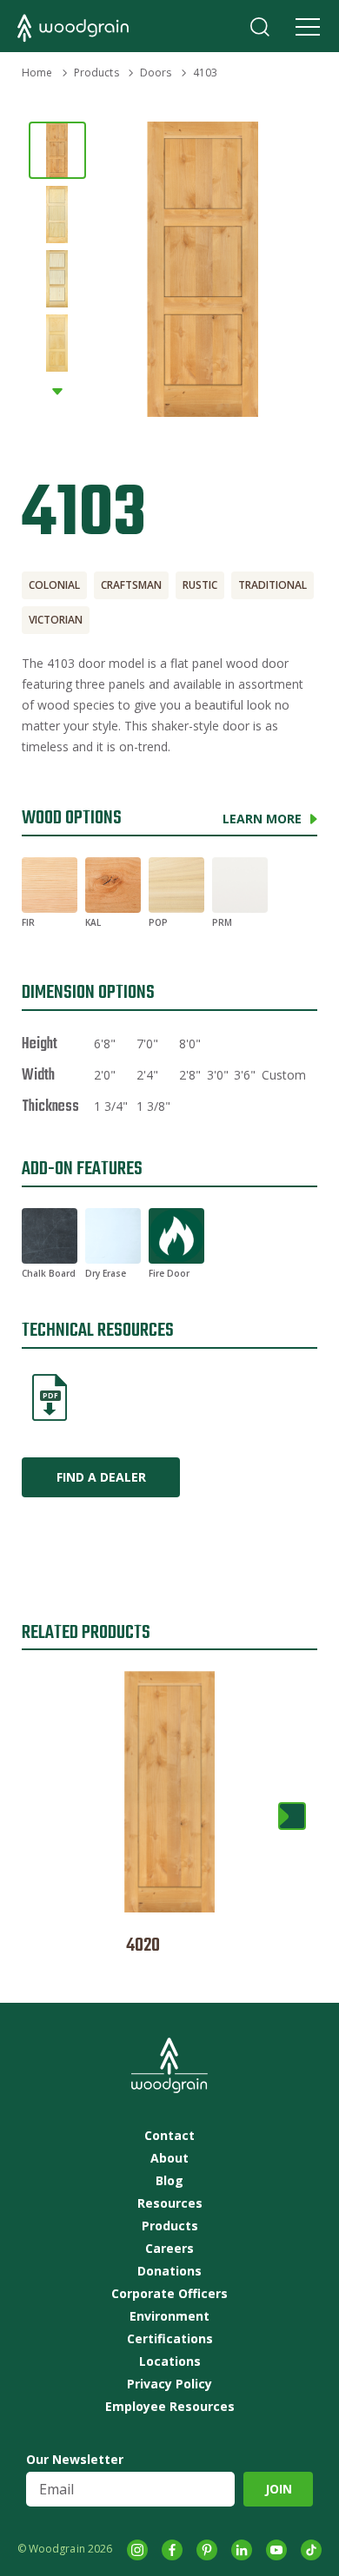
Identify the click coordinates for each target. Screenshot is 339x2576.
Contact (169, 2136)
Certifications (170, 2339)
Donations (169, 2271)
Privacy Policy (169, 2384)
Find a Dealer (101, 1477)
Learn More (262, 819)
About (169, 2158)
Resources (170, 2203)
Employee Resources (170, 2407)
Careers (169, 2249)
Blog (169, 2181)
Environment (169, 2316)
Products (96, 73)
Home (37, 73)
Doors (156, 73)
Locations (170, 2361)
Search (260, 27)
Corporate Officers (169, 2294)
